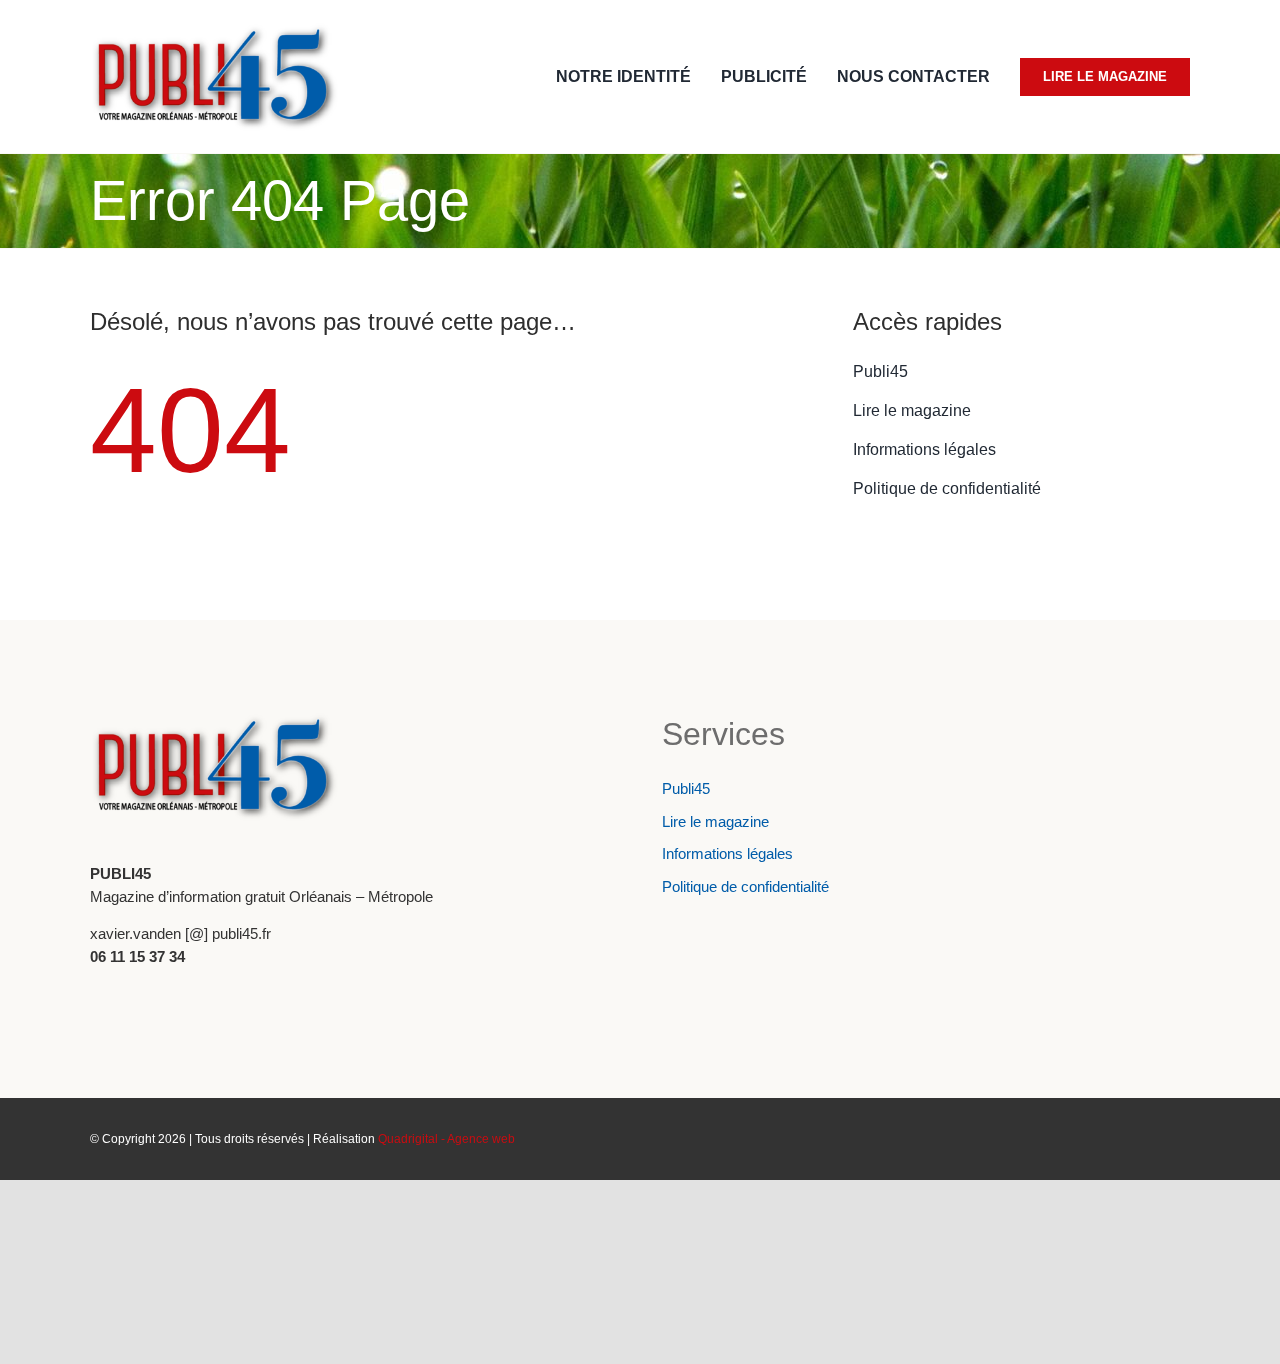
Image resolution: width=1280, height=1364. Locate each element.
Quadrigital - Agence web (446, 1139)
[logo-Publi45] (215, 30)
